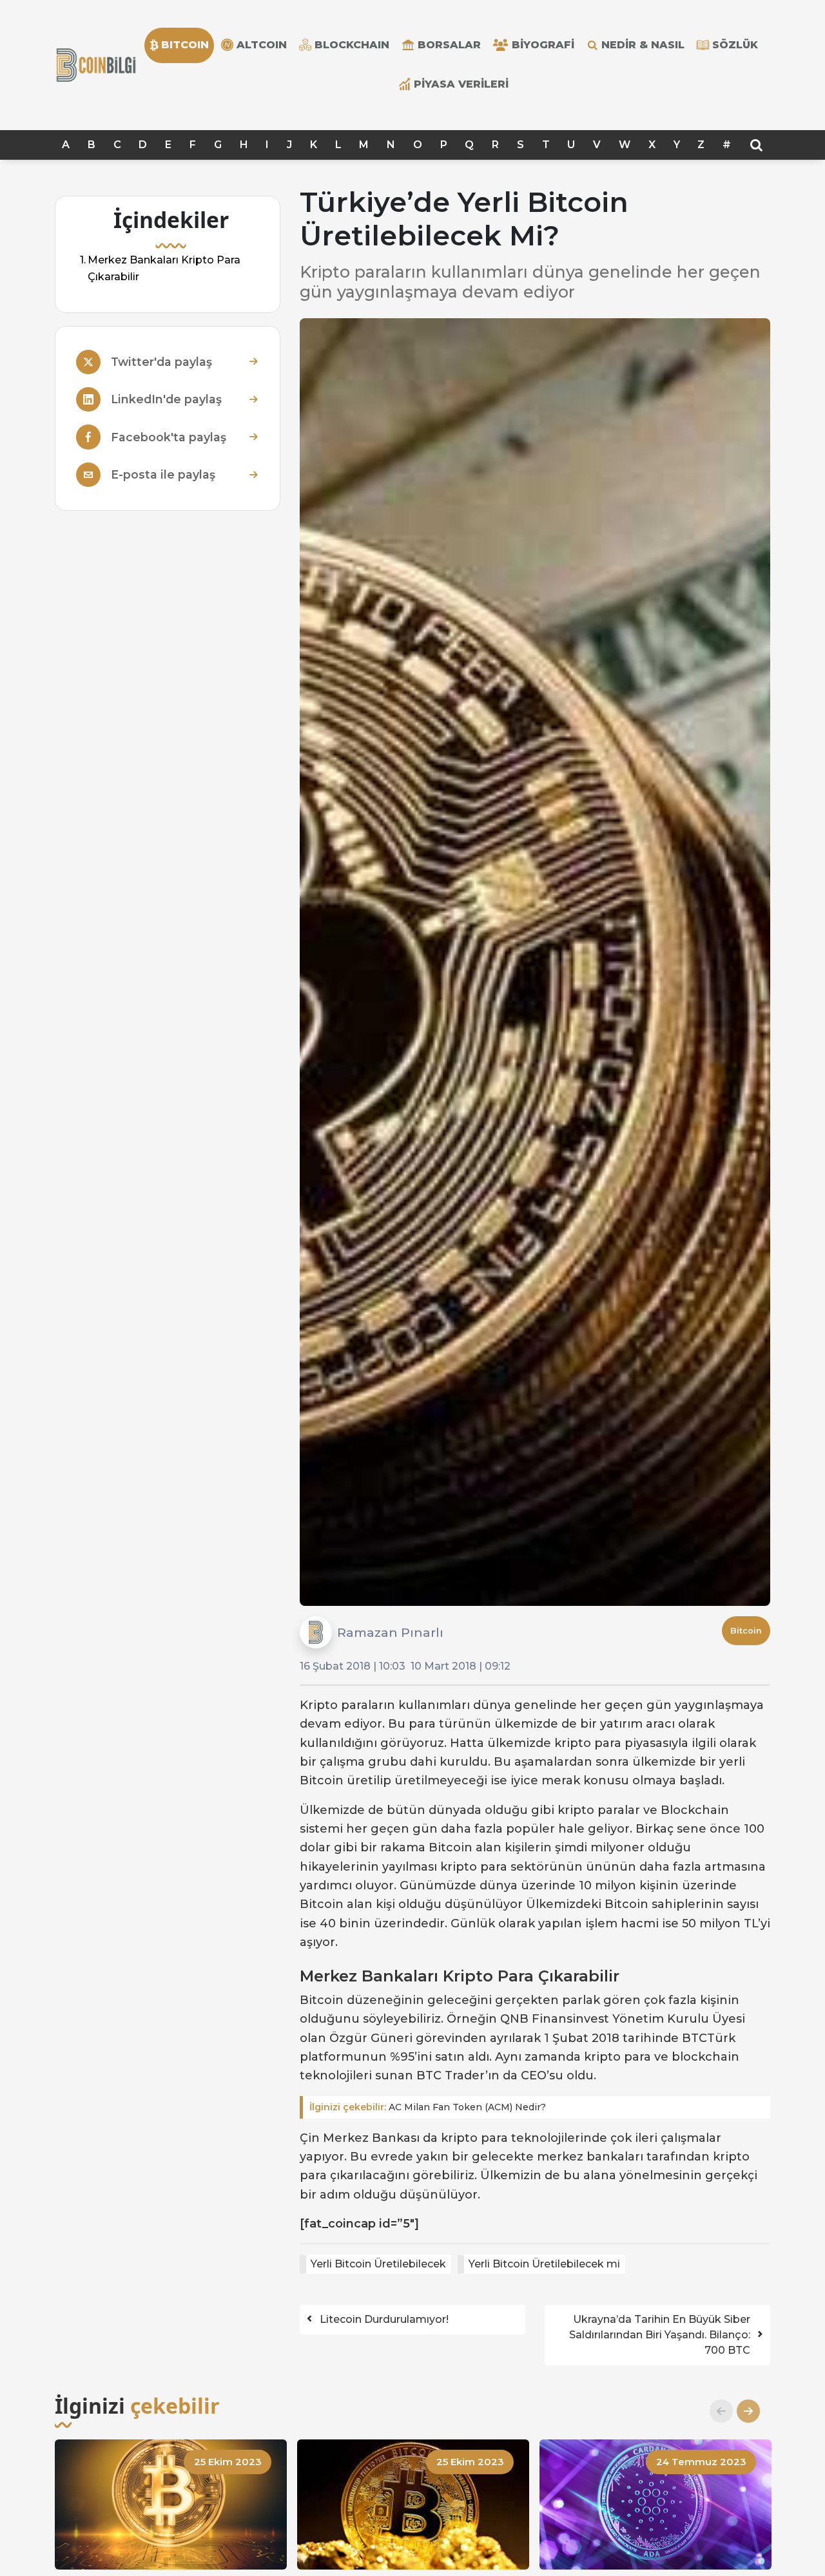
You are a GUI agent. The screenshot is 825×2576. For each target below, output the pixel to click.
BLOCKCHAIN (352, 45)
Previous (716, 2411)
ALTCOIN (262, 45)
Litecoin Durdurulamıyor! (384, 2319)
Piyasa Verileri (461, 84)
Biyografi (543, 45)
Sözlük (735, 45)
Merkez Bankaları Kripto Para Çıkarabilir (164, 268)
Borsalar (449, 45)
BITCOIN (185, 45)
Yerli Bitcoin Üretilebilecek (378, 2264)
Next (743, 2411)
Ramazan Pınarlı (390, 1632)
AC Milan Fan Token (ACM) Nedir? (428, 2107)
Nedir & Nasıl (643, 45)
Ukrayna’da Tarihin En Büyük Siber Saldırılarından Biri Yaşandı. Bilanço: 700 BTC (660, 2335)
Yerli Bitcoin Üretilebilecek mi (544, 2264)
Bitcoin (746, 1631)
